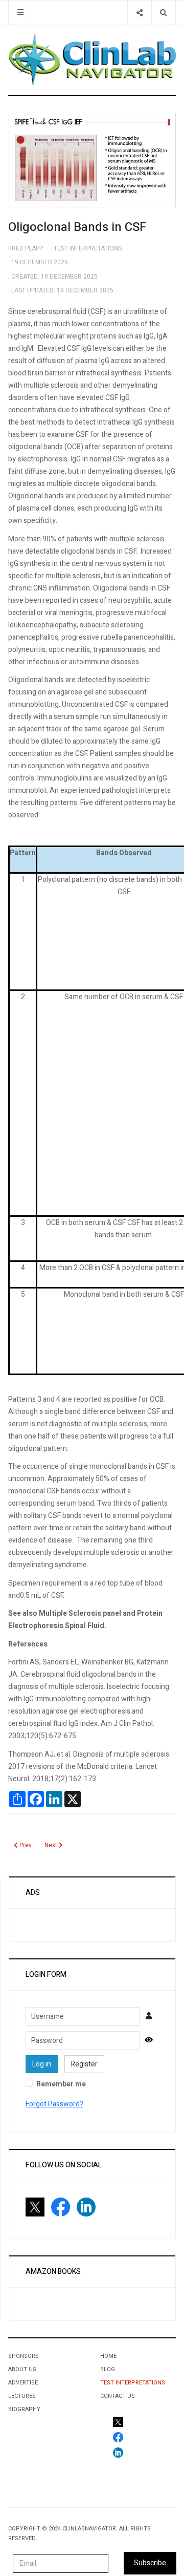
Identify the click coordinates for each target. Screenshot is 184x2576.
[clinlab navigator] (92, 60)
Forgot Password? (54, 2104)
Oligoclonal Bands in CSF (77, 227)
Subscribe (150, 2563)
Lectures (22, 2396)
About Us (22, 2369)
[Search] (163, 13)
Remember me (61, 2084)
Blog (108, 2369)
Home (108, 2356)
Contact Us (118, 2396)
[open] (20, 13)
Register (84, 2064)
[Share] (139, 13)
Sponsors (24, 2356)
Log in (42, 2064)
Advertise (23, 2383)
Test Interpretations (133, 2383)
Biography (24, 2409)
